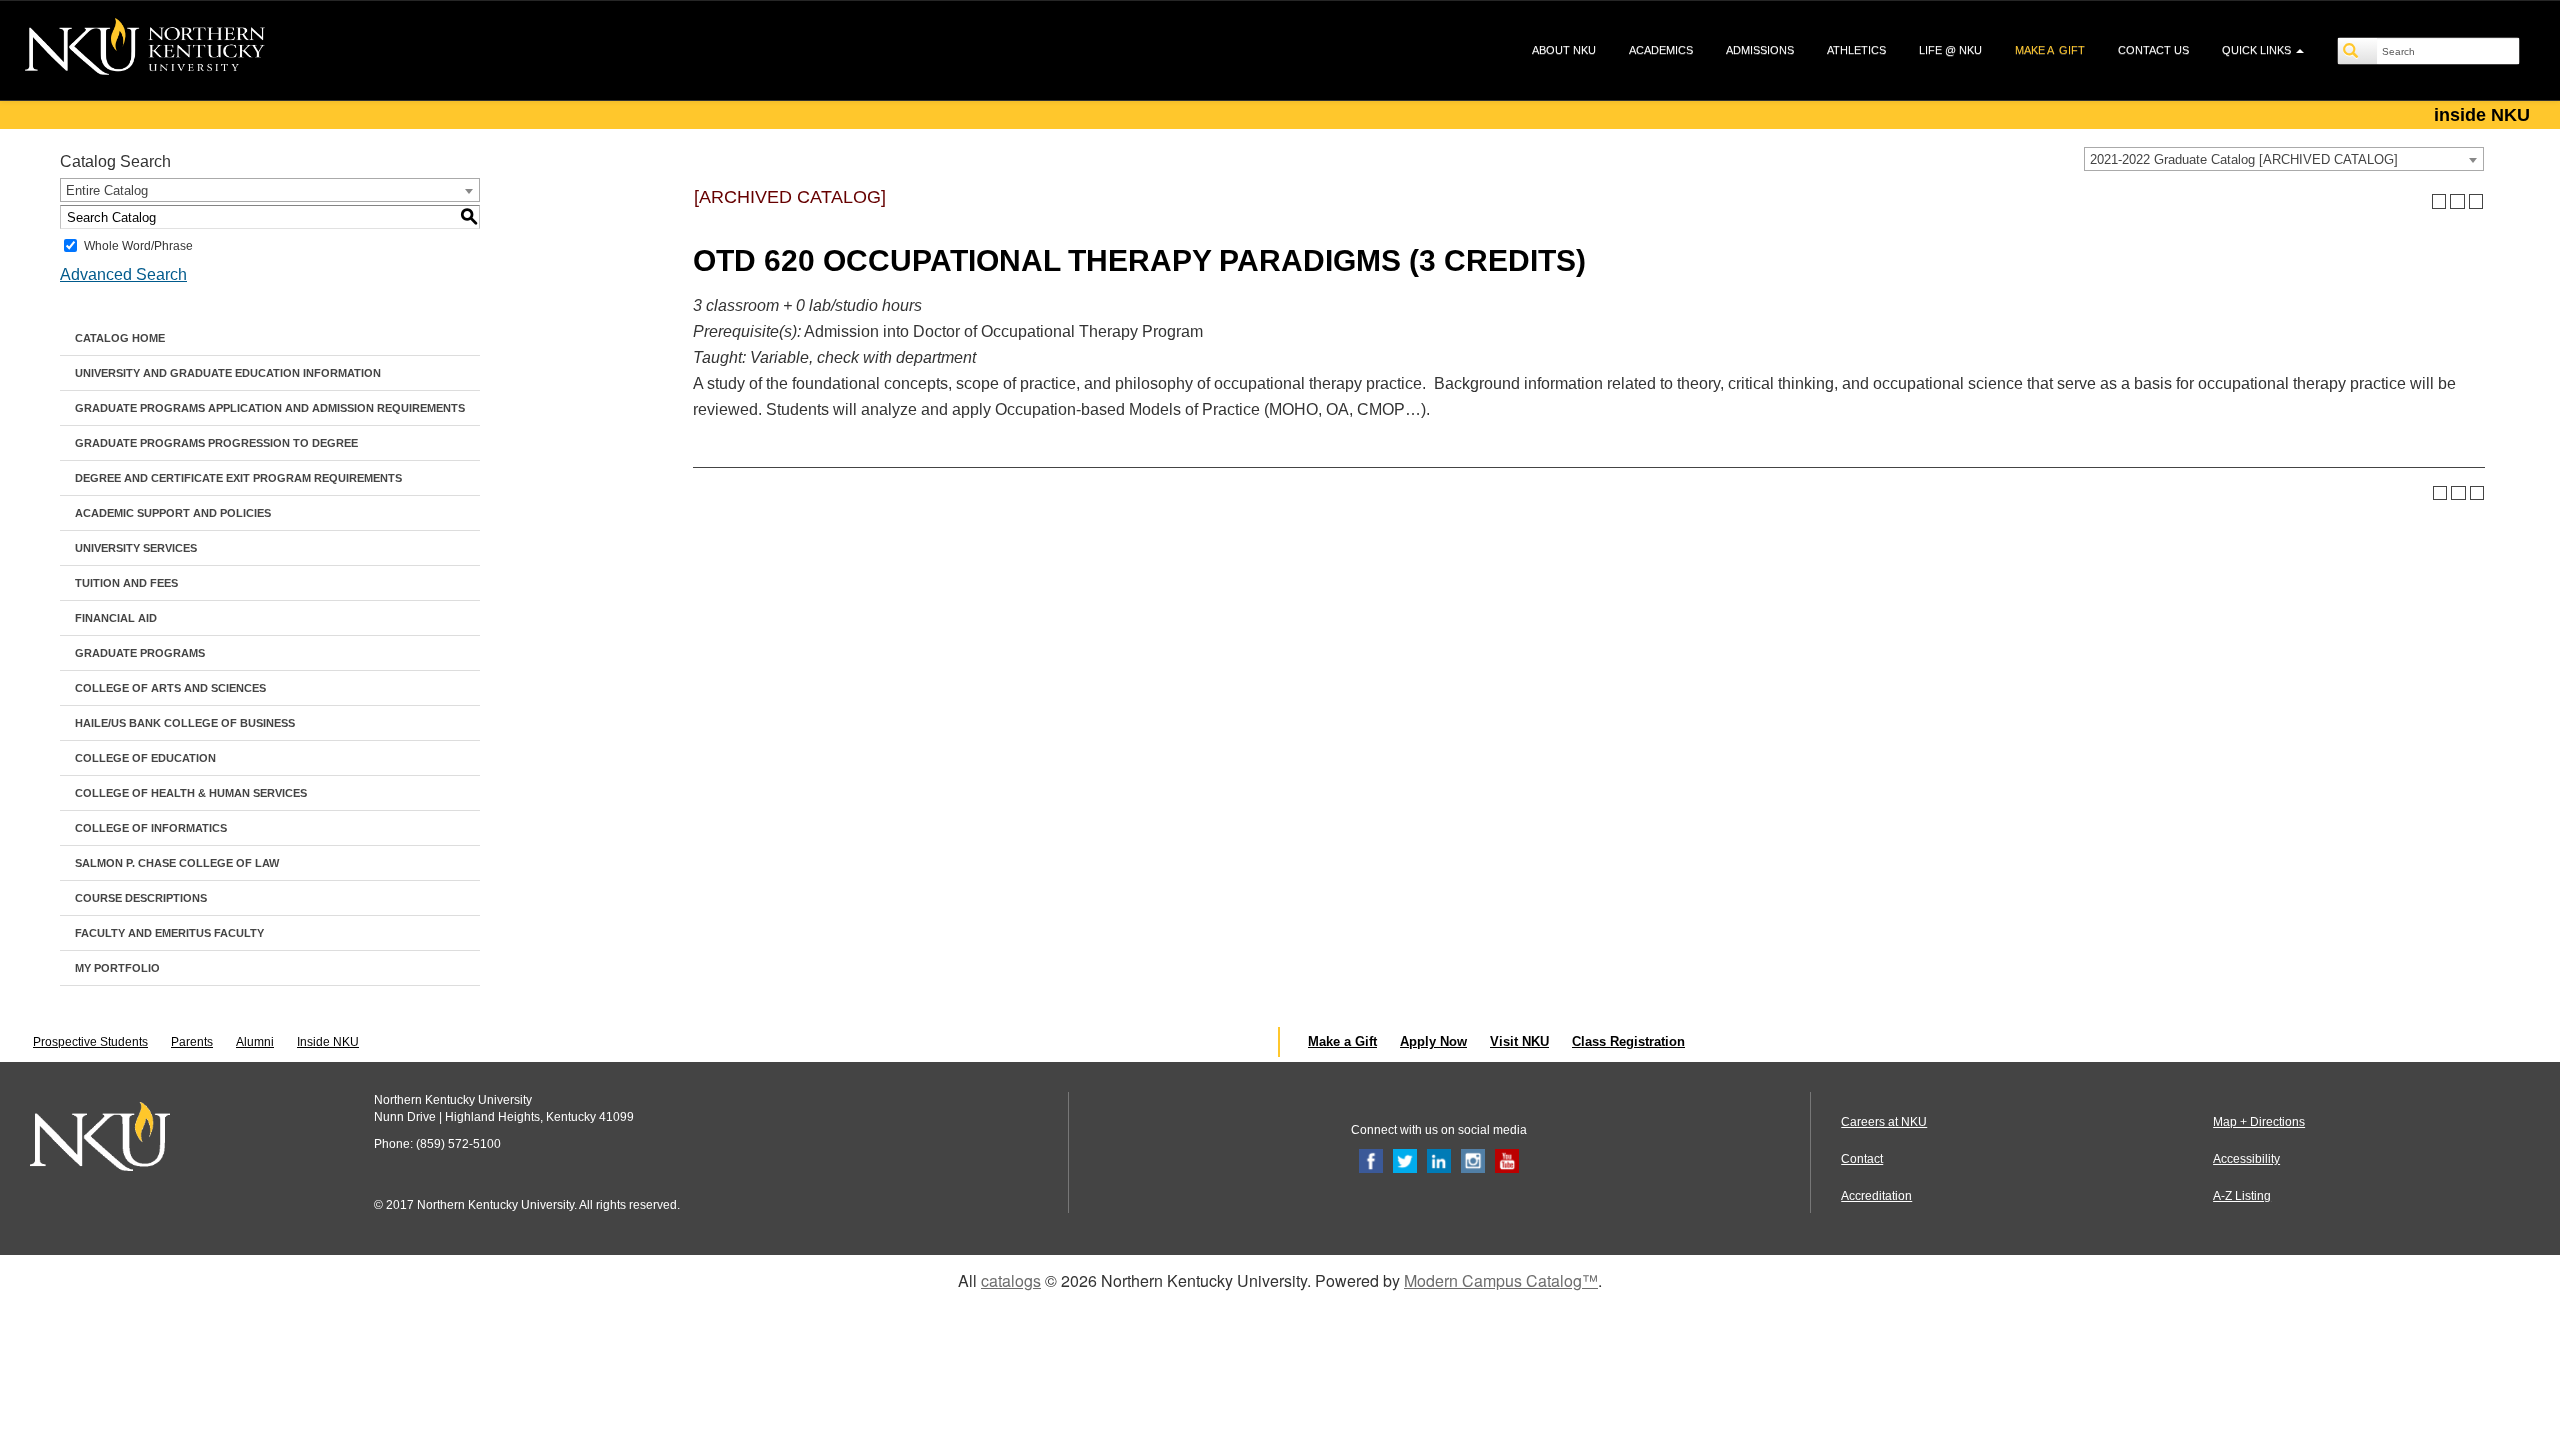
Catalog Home (120, 338)
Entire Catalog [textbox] (107, 190)
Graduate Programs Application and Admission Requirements (270, 408)
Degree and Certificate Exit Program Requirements (238, 478)
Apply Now (1433, 1041)
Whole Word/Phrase (138, 246)
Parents (192, 1042)
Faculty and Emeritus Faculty (169, 933)
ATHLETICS (1856, 50)
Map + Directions (2259, 1122)
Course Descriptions (141, 898)
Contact (1862, 1159)
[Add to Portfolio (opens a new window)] (2439, 201)
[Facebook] (1371, 1160)
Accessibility (2246, 1159)
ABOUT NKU (1564, 50)
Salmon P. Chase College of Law (177, 863)
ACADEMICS (1661, 50)
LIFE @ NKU (1950, 50)
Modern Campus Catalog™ (1501, 1280)
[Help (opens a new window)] (2476, 201)
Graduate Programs (140, 653)
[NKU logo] (145, 50)
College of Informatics (151, 828)
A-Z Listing (2242, 1196)
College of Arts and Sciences (170, 688)
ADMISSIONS (1760, 50)
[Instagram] (1473, 1160)
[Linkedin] (1439, 1160)
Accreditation (1876, 1196)
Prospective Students (90, 1042)
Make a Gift (1342, 1041)
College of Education (145, 758)
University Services (136, 548)
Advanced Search (123, 274)
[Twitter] (1405, 1160)
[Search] (2358, 51)
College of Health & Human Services (191, 793)
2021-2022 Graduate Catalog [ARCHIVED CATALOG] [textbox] (2244, 159)
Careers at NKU (1884, 1122)
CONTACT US (2153, 50)
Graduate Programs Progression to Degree (216, 443)
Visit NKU (1519, 1041)
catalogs (1011, 1280)
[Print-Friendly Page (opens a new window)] (2457, 201)
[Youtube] (1507, 1160)
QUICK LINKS (2258, 50)
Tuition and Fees (126, 583)
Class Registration (1628, 1041)
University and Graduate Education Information (228, 373)
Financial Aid (116, 618)
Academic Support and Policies (173, 513)
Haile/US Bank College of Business (185, 723)
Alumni (255, 1042)
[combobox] (2284, 159)
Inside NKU (328, 1042)
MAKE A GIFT (2050, 50)
